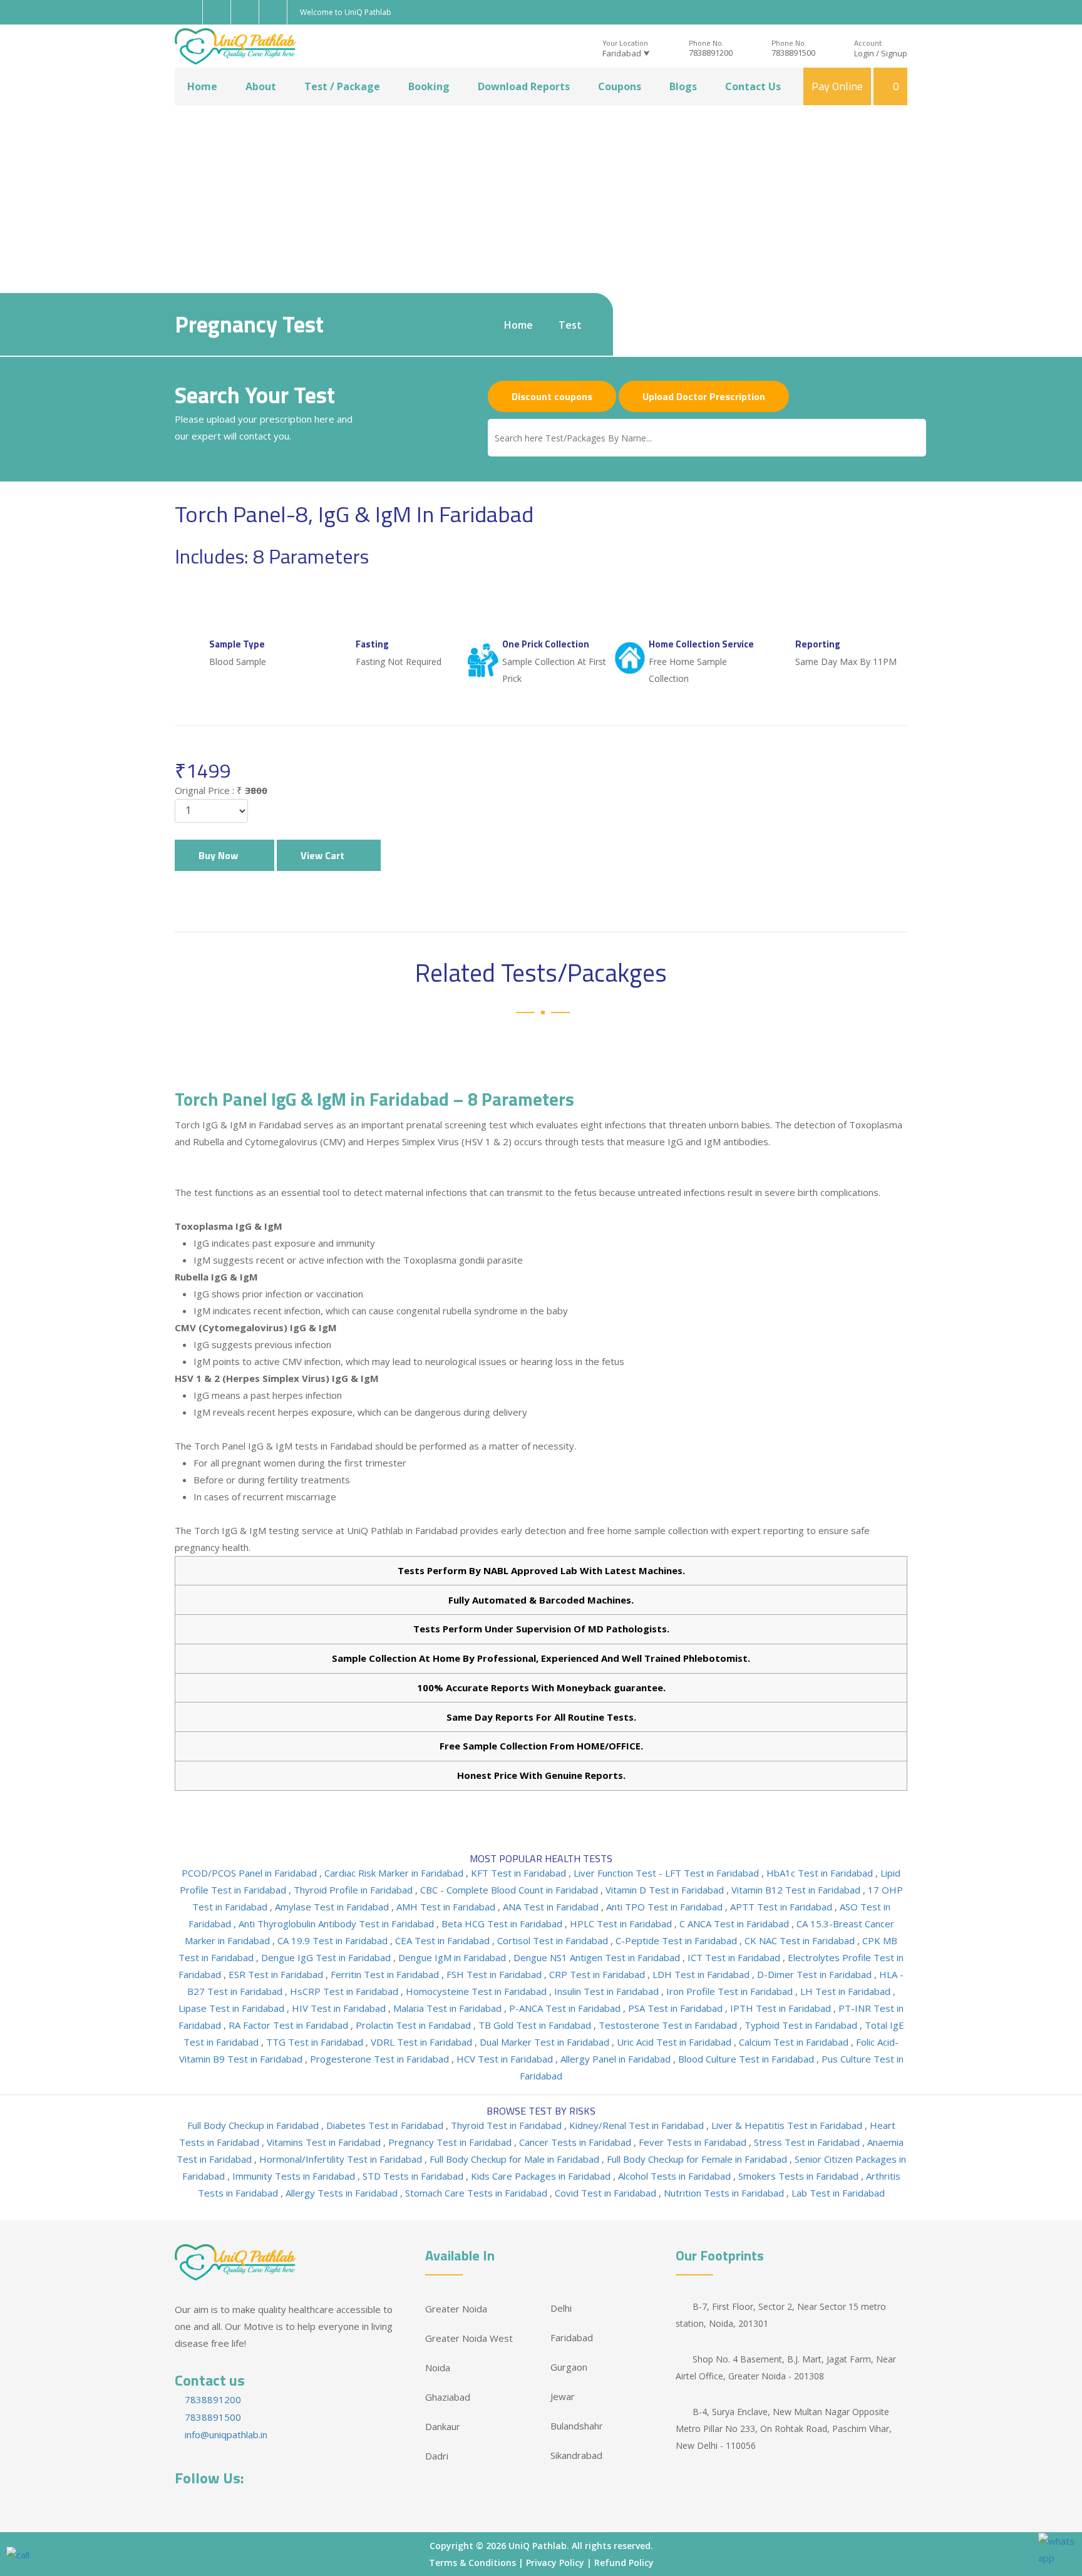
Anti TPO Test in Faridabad (666, 1907)
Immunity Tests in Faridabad (295, 2176)
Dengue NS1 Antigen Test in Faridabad (598, 1957)
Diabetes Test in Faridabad (386, 2125)
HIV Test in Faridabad (340, 2008)
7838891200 (711, 53)
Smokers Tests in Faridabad (800, 2176)
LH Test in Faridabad (847, 1991)
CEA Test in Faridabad (444, 1940)
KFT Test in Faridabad (520, 1873)
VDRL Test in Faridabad (423, 2042)
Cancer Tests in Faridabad (576, 2142)
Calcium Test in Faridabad (795, 2042)
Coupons (620, 86)
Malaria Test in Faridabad (449, 2008)
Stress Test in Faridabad (808, 2142)
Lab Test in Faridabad (838, 2193)
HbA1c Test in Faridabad (821, 1873)
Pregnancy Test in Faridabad (451, 2142)
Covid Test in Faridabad (607, 2193)
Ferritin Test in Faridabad (386, 1974)
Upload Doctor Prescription (704, 396)
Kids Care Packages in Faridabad (542, 2176)
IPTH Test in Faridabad (782, 2008)
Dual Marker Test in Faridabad (546, 2042)
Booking (429, 86)
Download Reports (524, 86)
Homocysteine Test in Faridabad (477, 1991)
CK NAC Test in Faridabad (801, 1940)
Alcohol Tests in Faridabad (676, 2176)
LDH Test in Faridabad (702, 1974)
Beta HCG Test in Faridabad (503, 1924)
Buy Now (221, 855)
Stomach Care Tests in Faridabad (477, 2193)
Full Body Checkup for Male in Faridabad (516, 2159)
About (261, 86)
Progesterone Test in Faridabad (381, 2059)
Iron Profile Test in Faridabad (731, 1991)
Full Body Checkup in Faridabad (254, 2125)
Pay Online (837, 86)
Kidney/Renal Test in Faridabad (638, 2125)
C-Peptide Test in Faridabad (678, 1940)
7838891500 (793, 53)
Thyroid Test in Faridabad (508, 2125)
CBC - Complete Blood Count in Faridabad (510, 1890)
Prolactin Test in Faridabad (415, 2025)
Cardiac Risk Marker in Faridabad (395, 1873)
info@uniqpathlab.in (225, 2434)
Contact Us (753, 86)
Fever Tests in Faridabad (694, 2142)
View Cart (325, 855)
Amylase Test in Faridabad (333, 1907)
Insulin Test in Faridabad (608, 1991)
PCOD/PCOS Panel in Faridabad (250, 1873)
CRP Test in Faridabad (598, 1974)
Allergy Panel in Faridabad (617, 2059)
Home (202, 86)
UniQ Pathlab (538, 2546)
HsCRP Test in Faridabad (345, 1991)
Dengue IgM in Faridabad (453, 1957)
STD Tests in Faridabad (414, 2176)
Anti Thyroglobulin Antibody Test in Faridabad (337, 1924)
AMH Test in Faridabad (447, 1907)
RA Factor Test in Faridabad (290, 2025)
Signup (894, 53)
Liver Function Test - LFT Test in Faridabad (667, 1873)
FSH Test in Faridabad (495, 1974)
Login (864, 53)
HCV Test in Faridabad (506, 2059)
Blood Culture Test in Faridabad (747, 2059)
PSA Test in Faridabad (677, 2008)
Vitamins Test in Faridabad (325, 2142)
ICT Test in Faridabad (735, 1957)
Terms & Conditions (472, 2563)
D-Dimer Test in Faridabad (816, 1974)
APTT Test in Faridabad (782, 1907)
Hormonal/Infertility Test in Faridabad (342, 2159)
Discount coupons (552, 396)
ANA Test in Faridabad (552, 1907)
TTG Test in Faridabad (316, 2042)
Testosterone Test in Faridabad (669, 2025)
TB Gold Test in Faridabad (536, 2025)
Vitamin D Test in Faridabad (666, 1890)
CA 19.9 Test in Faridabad (334, 1940)
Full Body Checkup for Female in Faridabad (698, 2159)
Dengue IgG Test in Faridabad (327, 1957)
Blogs (683, 86)
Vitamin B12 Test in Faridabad (797, 1890)
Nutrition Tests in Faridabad (725, 2193)
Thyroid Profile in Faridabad (354, 1890)
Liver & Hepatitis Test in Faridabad (788, 2125)
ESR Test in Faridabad (277, 1974)
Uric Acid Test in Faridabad (675, 2042)
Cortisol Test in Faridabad (554, 1940)
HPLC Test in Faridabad (622, 1924)
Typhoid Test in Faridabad (802, 2025)
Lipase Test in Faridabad (233, 2008)
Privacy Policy (555, 2563)
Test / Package (342, 86)
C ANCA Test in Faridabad (735, 1924)
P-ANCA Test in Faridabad (566, 2008)
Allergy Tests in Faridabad (343, 2193)
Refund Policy (624, 2563)
